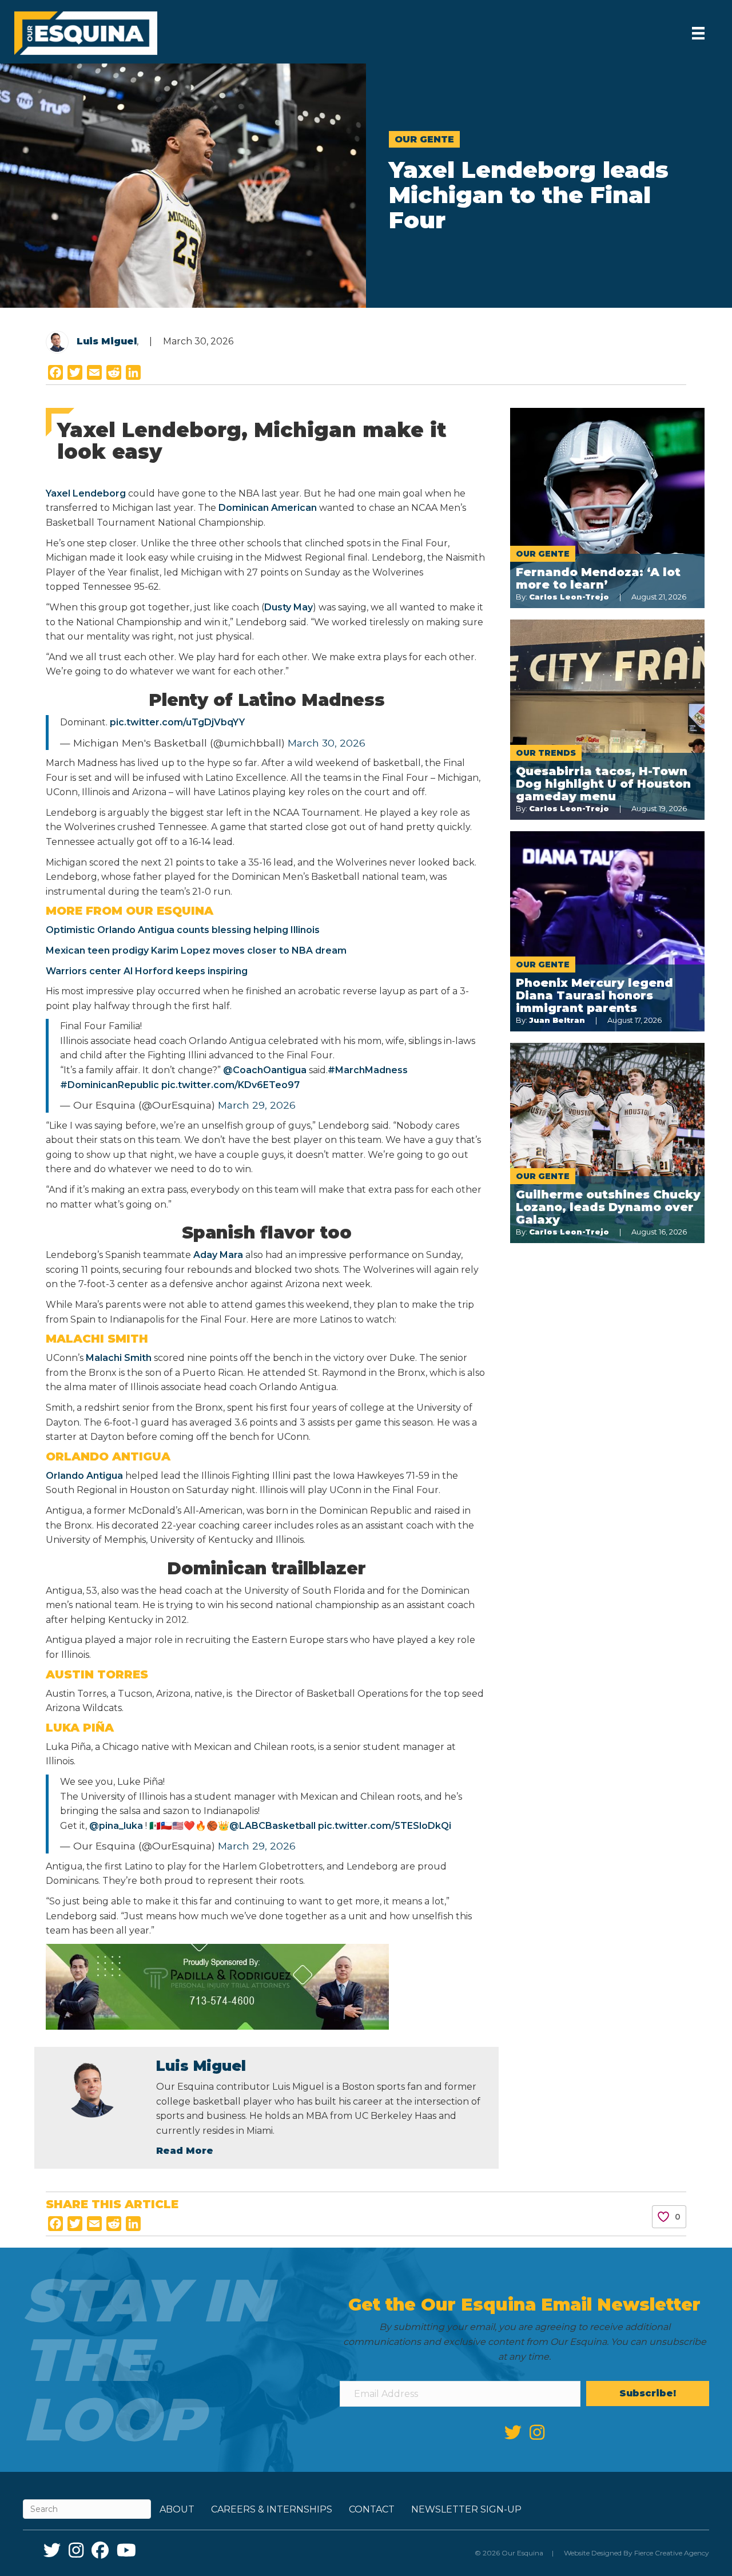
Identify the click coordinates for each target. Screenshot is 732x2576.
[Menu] (698, 33)
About (177, 2509)
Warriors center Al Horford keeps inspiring (147, 971)
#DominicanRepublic (110, 1085)
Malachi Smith (119, 1358)
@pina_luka (116, 1826)
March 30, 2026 (327, 743)
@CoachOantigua (265, 1070)
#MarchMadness (368, 1070)
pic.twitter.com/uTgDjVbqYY (177, 722)
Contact (372, 2509)
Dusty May (289, 607)
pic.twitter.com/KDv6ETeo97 (230, 1085)
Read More (185, 2151)
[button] (648, 2394)
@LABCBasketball (272, 1826)
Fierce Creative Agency (672, 2553)
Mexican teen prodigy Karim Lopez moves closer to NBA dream (196, 950)
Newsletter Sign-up (466, 2509)
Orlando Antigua (85, 1476)
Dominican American (268, 508)
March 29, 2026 (257, 1105)
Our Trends (546, 753)
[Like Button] (663, 2217)
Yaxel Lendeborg (87, 493)
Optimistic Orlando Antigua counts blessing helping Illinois (183, 930)
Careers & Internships (272, 2509)
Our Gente (424, 139)
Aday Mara (218, 1255)
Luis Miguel (107, 341)
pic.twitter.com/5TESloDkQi (385, 1826)
